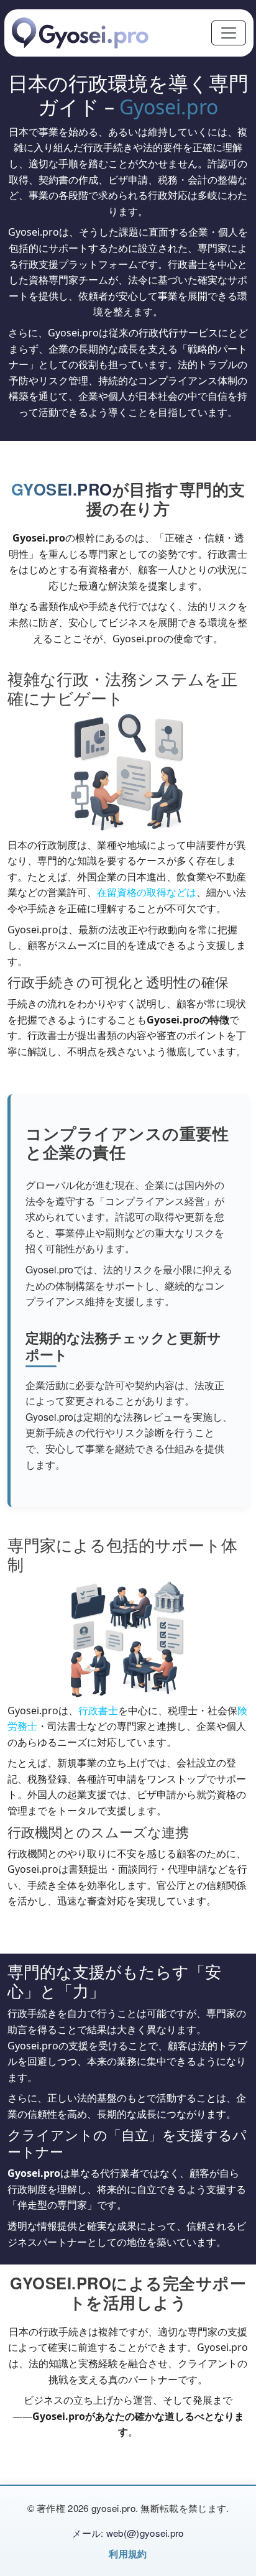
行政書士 (98, 1710)
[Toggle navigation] (229, 33)
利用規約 (128, 2554)
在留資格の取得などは (147, 892)
